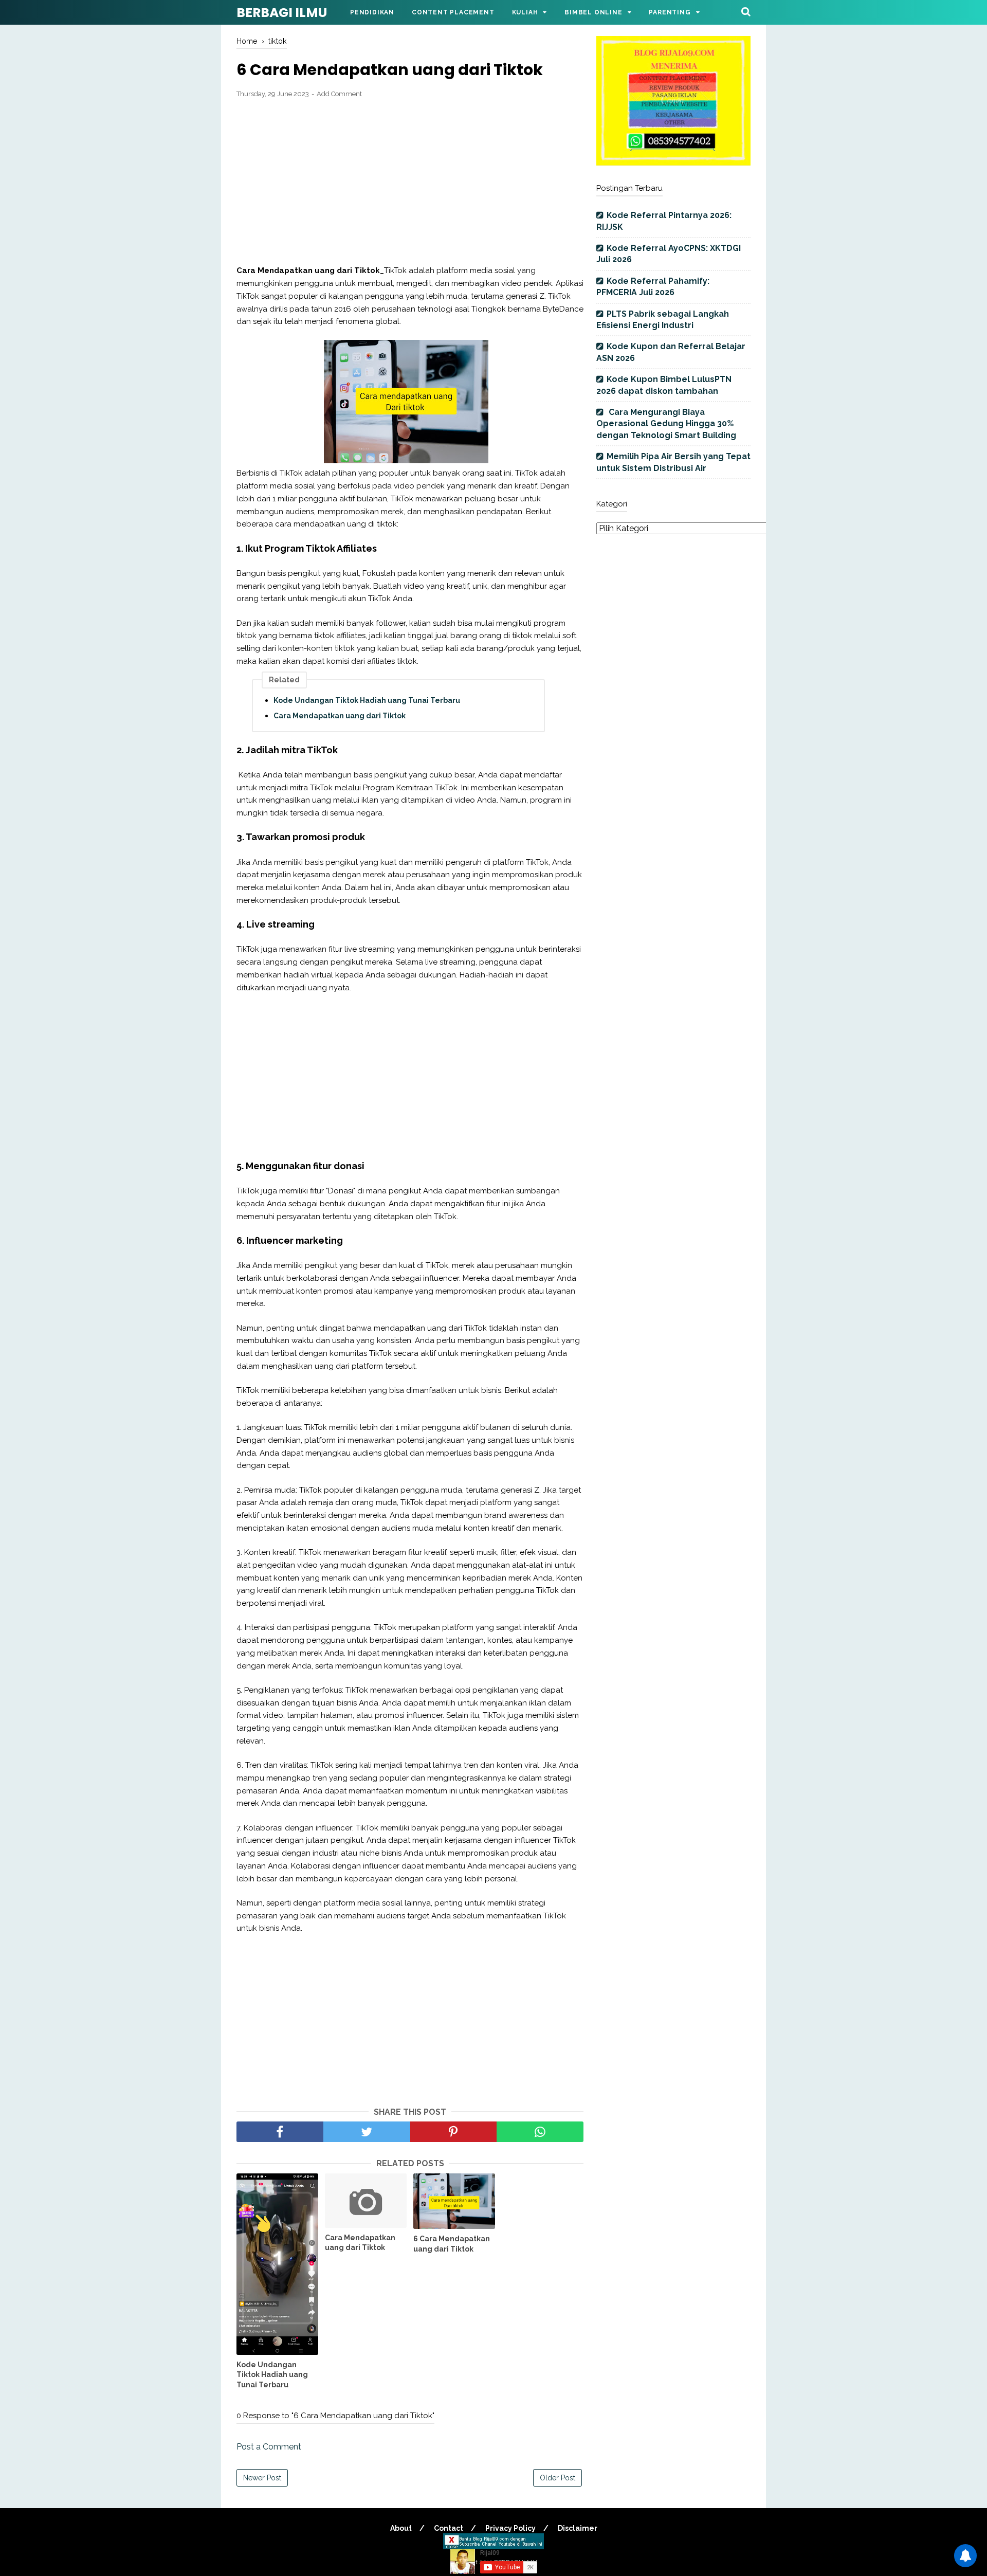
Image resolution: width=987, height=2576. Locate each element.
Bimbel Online (593, 12)
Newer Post (262, 2478)
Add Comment (339, 94)
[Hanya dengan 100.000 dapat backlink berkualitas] (673, 163)
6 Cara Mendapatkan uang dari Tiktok (452, 2244)
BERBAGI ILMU (282, 13)
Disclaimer (578, 2528)
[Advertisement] (410, 182)
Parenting (670, 12)
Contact (449, 2528)
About (401, 2528)
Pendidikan (372, 12)
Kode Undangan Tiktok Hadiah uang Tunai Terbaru (367, 700)
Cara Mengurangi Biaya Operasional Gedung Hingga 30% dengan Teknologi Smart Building (666, 424)
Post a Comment (269, 2447)
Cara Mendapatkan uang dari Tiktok (340, 716)
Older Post (558, 2478)
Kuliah (525, 12)
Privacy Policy (510, 2528)
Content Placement (453, 12)
